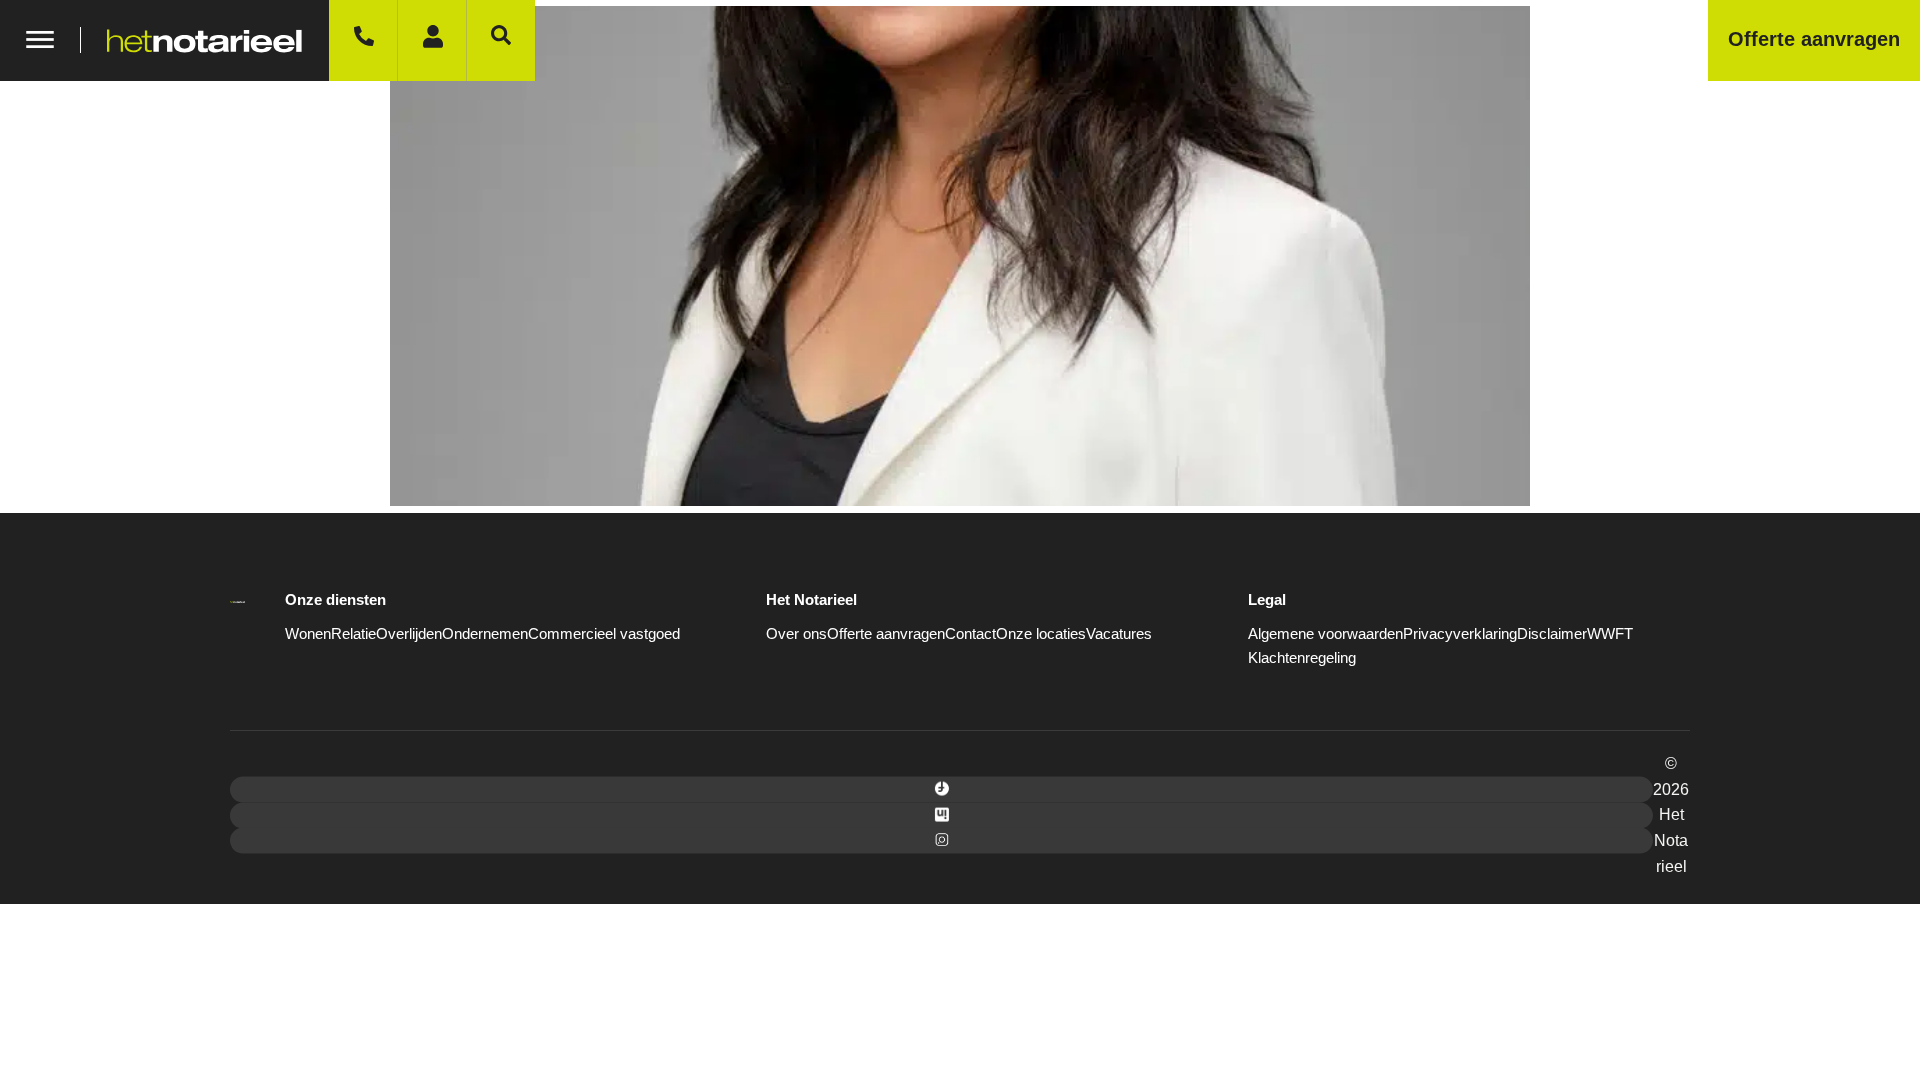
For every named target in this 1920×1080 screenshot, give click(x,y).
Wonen (308, 633)
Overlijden (409, 633)
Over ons (796, 633)
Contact (970, 633)
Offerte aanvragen (886, 633)
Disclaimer (1552, 633)
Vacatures (1119, 633)
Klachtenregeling (1302, 657)
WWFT (1610, 633)
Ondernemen (485, 633)
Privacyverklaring (1460, 633)
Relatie (353, 633)
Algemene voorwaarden (1325, 633)
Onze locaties (1041, 633)
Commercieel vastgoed (604, 633)
